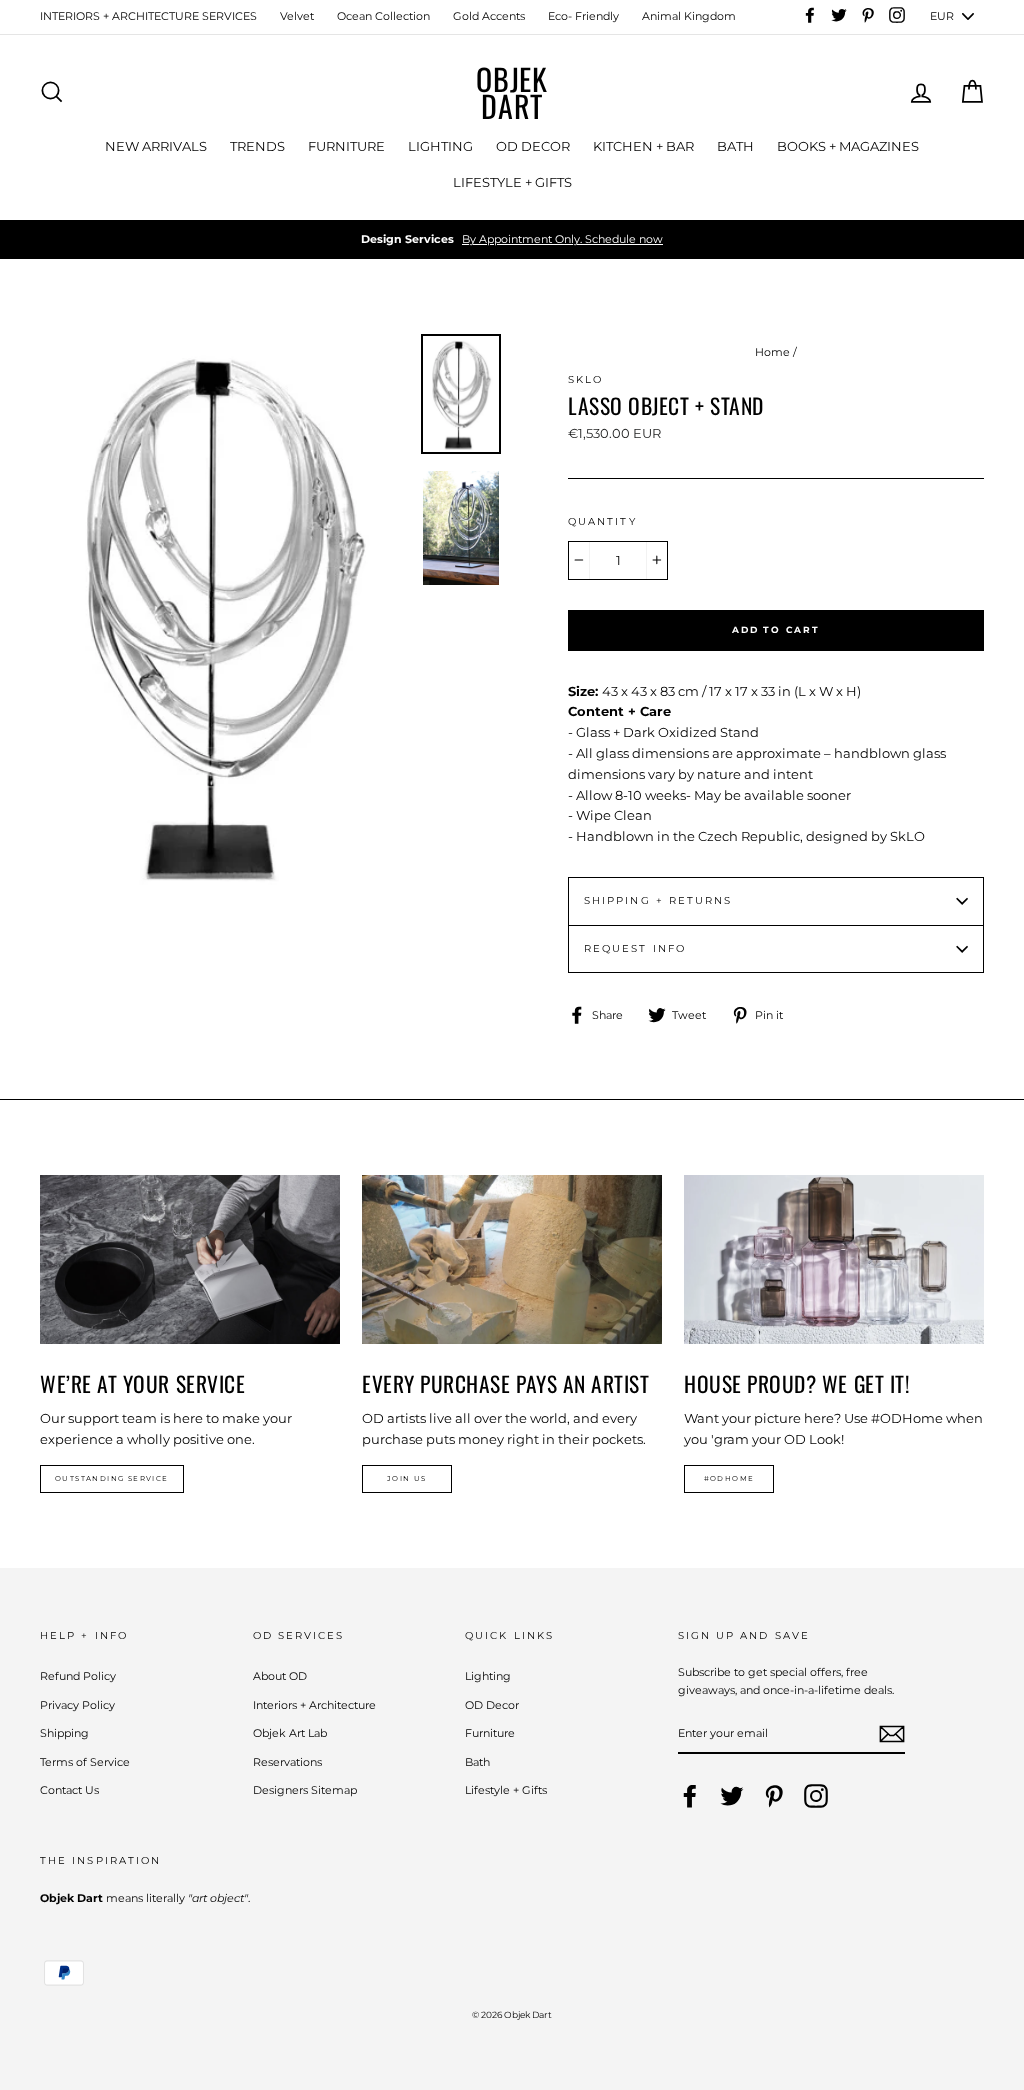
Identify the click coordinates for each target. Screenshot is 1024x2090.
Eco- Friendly (583, 16)
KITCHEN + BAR (643, 146)
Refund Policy (78, 1676)
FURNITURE (346, 146)
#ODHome (729, 1478)
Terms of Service (85, 1762)
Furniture (490, 1733)
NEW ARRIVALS (156, 146)
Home (772, 352)
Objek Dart (512, 92)
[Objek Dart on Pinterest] (774, 1796)
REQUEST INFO (635, 948)
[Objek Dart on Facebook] (690, 1796)
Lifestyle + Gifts (506, 1790)
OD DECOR (533, 146)
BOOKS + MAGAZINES (848, 146)
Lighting (488, 1676)
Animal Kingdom (689, 16)
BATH (735, 146)
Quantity (602, 521)
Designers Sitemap (305, 1790)
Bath (477, 1762)
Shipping (64, 1733)
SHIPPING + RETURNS (658, 900)
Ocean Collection (383, 16)
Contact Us (69, 1790)
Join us (407, 1478)
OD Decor (492, 1705)
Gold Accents (489, 16)
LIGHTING (440, 146)
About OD (280, 1676)
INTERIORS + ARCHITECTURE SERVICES (148, 16)
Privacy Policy (77, 1705)
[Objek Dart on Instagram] (816, 1796)
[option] (512, 240)
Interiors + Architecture (314, 1705)
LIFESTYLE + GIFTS (512, 182)
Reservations (287, 1762)
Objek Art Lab (290, 1733)
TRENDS (257, 146)
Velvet (297, 16)
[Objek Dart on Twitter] (732, 1796)
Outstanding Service (112, 1478)
